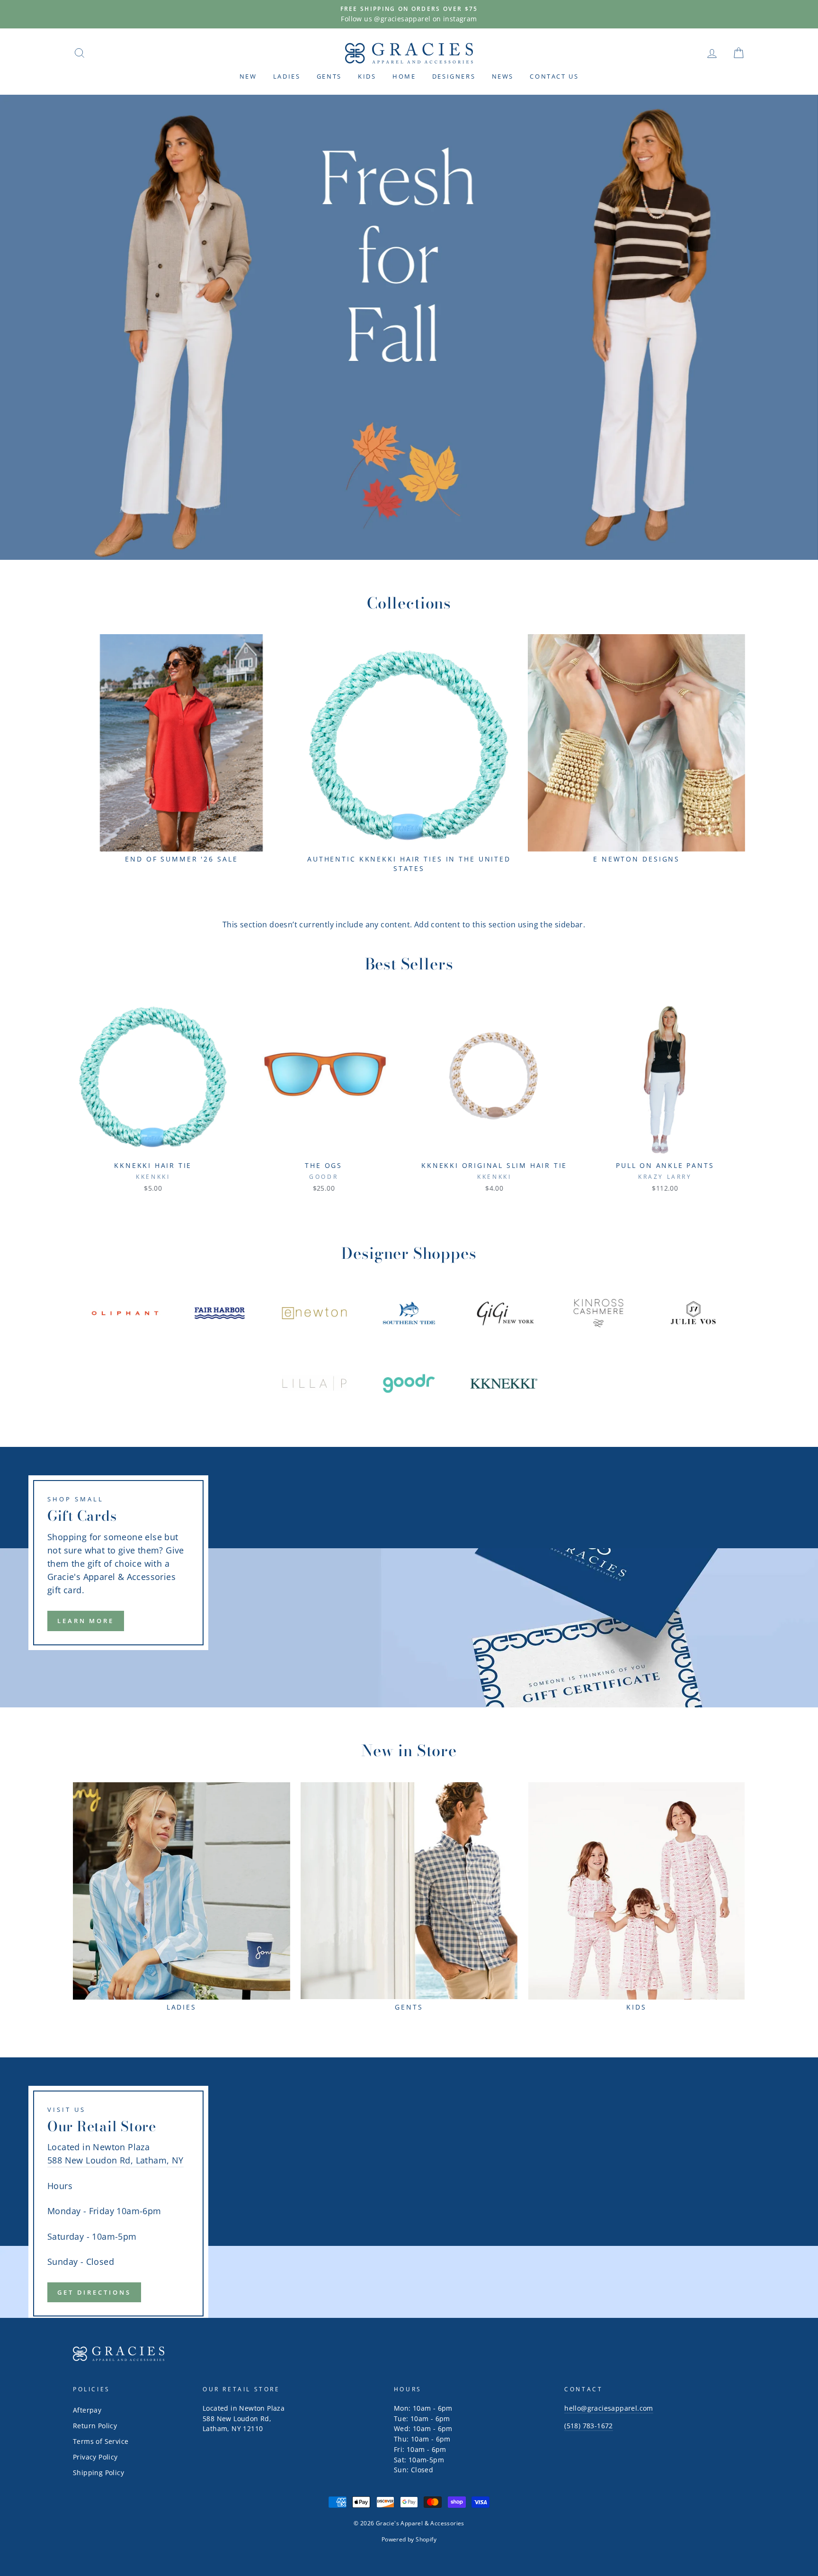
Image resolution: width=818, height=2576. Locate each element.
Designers (454, 76)
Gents (329, 76)
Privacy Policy (95, 2457)
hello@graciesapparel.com (609, 2408)
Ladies (287, 76)
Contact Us (554, 76)
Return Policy (95, 2426)
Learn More (86, 1621)
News (503, 76)
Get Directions (94, 2292)
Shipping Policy (98, 2473)
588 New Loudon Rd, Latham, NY (116, 2160)
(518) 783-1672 (589, 2426)
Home (404, 76)
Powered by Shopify (409, 2539)
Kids (367, 76)
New (248, 76)
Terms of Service (101, 2441)
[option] (409, 14)
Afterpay (87, 2410)
